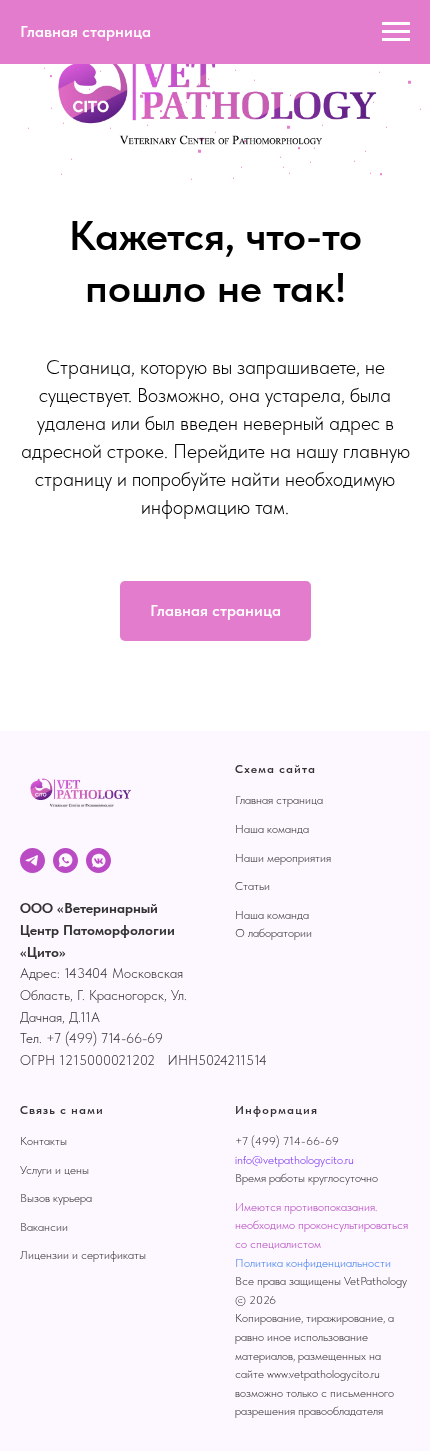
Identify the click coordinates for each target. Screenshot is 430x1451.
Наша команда (272, 829)
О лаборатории (273, 933)
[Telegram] (32, 860)
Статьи (252, 886)
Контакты (43, 1141)
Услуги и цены (54, 1170)
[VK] (98, 860)
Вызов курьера (56, 1198)
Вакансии (44, 1227)
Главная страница (279, 800)
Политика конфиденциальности (313, 1263)
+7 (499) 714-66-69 (287, 1141)
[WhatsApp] (65, 860)
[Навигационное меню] (396, 32)
